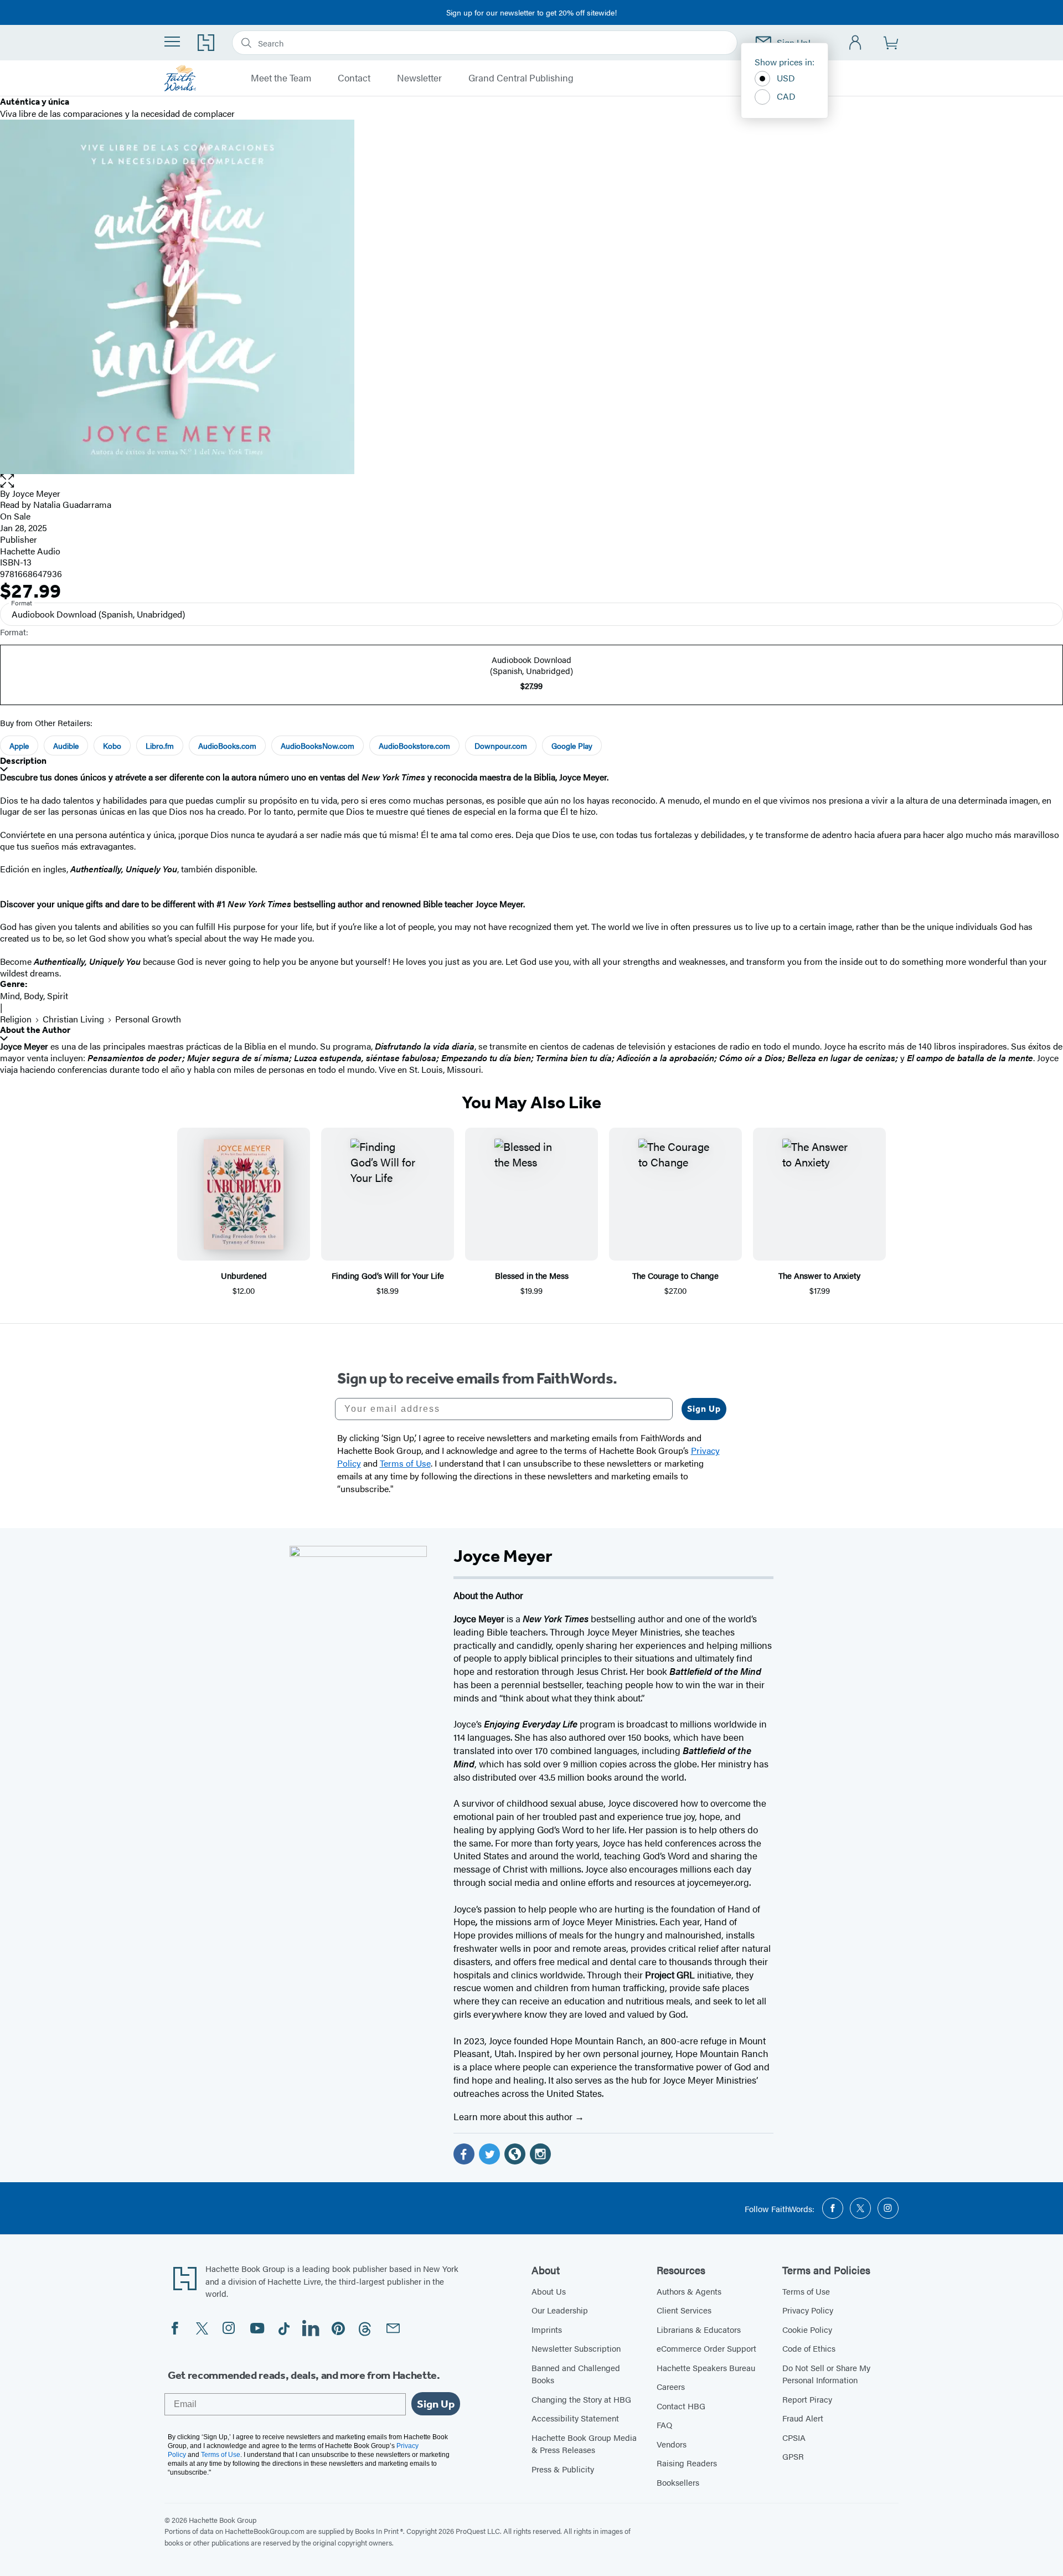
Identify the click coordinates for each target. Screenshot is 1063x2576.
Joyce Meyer (36, 493)
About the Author (35, 1030)
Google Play (572, 745)
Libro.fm (160, 745)
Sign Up (704, 1409)
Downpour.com (501, 745)
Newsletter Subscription (576, 2348)
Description (23, 761)
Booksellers (678, 2482)
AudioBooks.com (227, 745)
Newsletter (419, 78)
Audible (66, 745)
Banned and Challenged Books (576, 2374)
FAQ (664, 2425)
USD (786, 78)
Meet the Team (281, 78)
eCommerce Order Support (706, 2348)
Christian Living (73, 1019)
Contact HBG (681, 2406)
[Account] (856, 43)
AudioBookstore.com (414, 745)
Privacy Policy (808, 2310)
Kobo (112, 745)
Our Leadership (560, 2310)
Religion (16, 1019)
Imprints (547, 2329)
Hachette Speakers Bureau (706, 2367)
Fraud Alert (803, 2418)
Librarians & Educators (699, 2329)
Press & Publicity (563, 2469)
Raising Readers (687, 2463)
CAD (786, 96)
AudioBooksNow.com (318, 745)
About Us (549, 2291)
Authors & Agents (689, 2291)
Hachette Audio (30, 551)
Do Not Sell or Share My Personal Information (826, 2374)
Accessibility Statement (575, 2418)
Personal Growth (148, 1019)
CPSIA (794, 2437)
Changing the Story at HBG (581, 2399)
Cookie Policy (807, 2329)
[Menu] (172, 42)
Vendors (672, 2444)
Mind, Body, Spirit (34, 996)
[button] (531, 481)
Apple (19, 745)
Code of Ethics (809, 2348)
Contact (354, 78)
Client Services (684, 2310)
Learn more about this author (514, 2116)
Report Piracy (807, 2399)
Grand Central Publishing (521, 78)
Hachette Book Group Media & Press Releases (584, 2444)
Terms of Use (806, 2291)
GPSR (793, 2456)
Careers (671, 2386)
